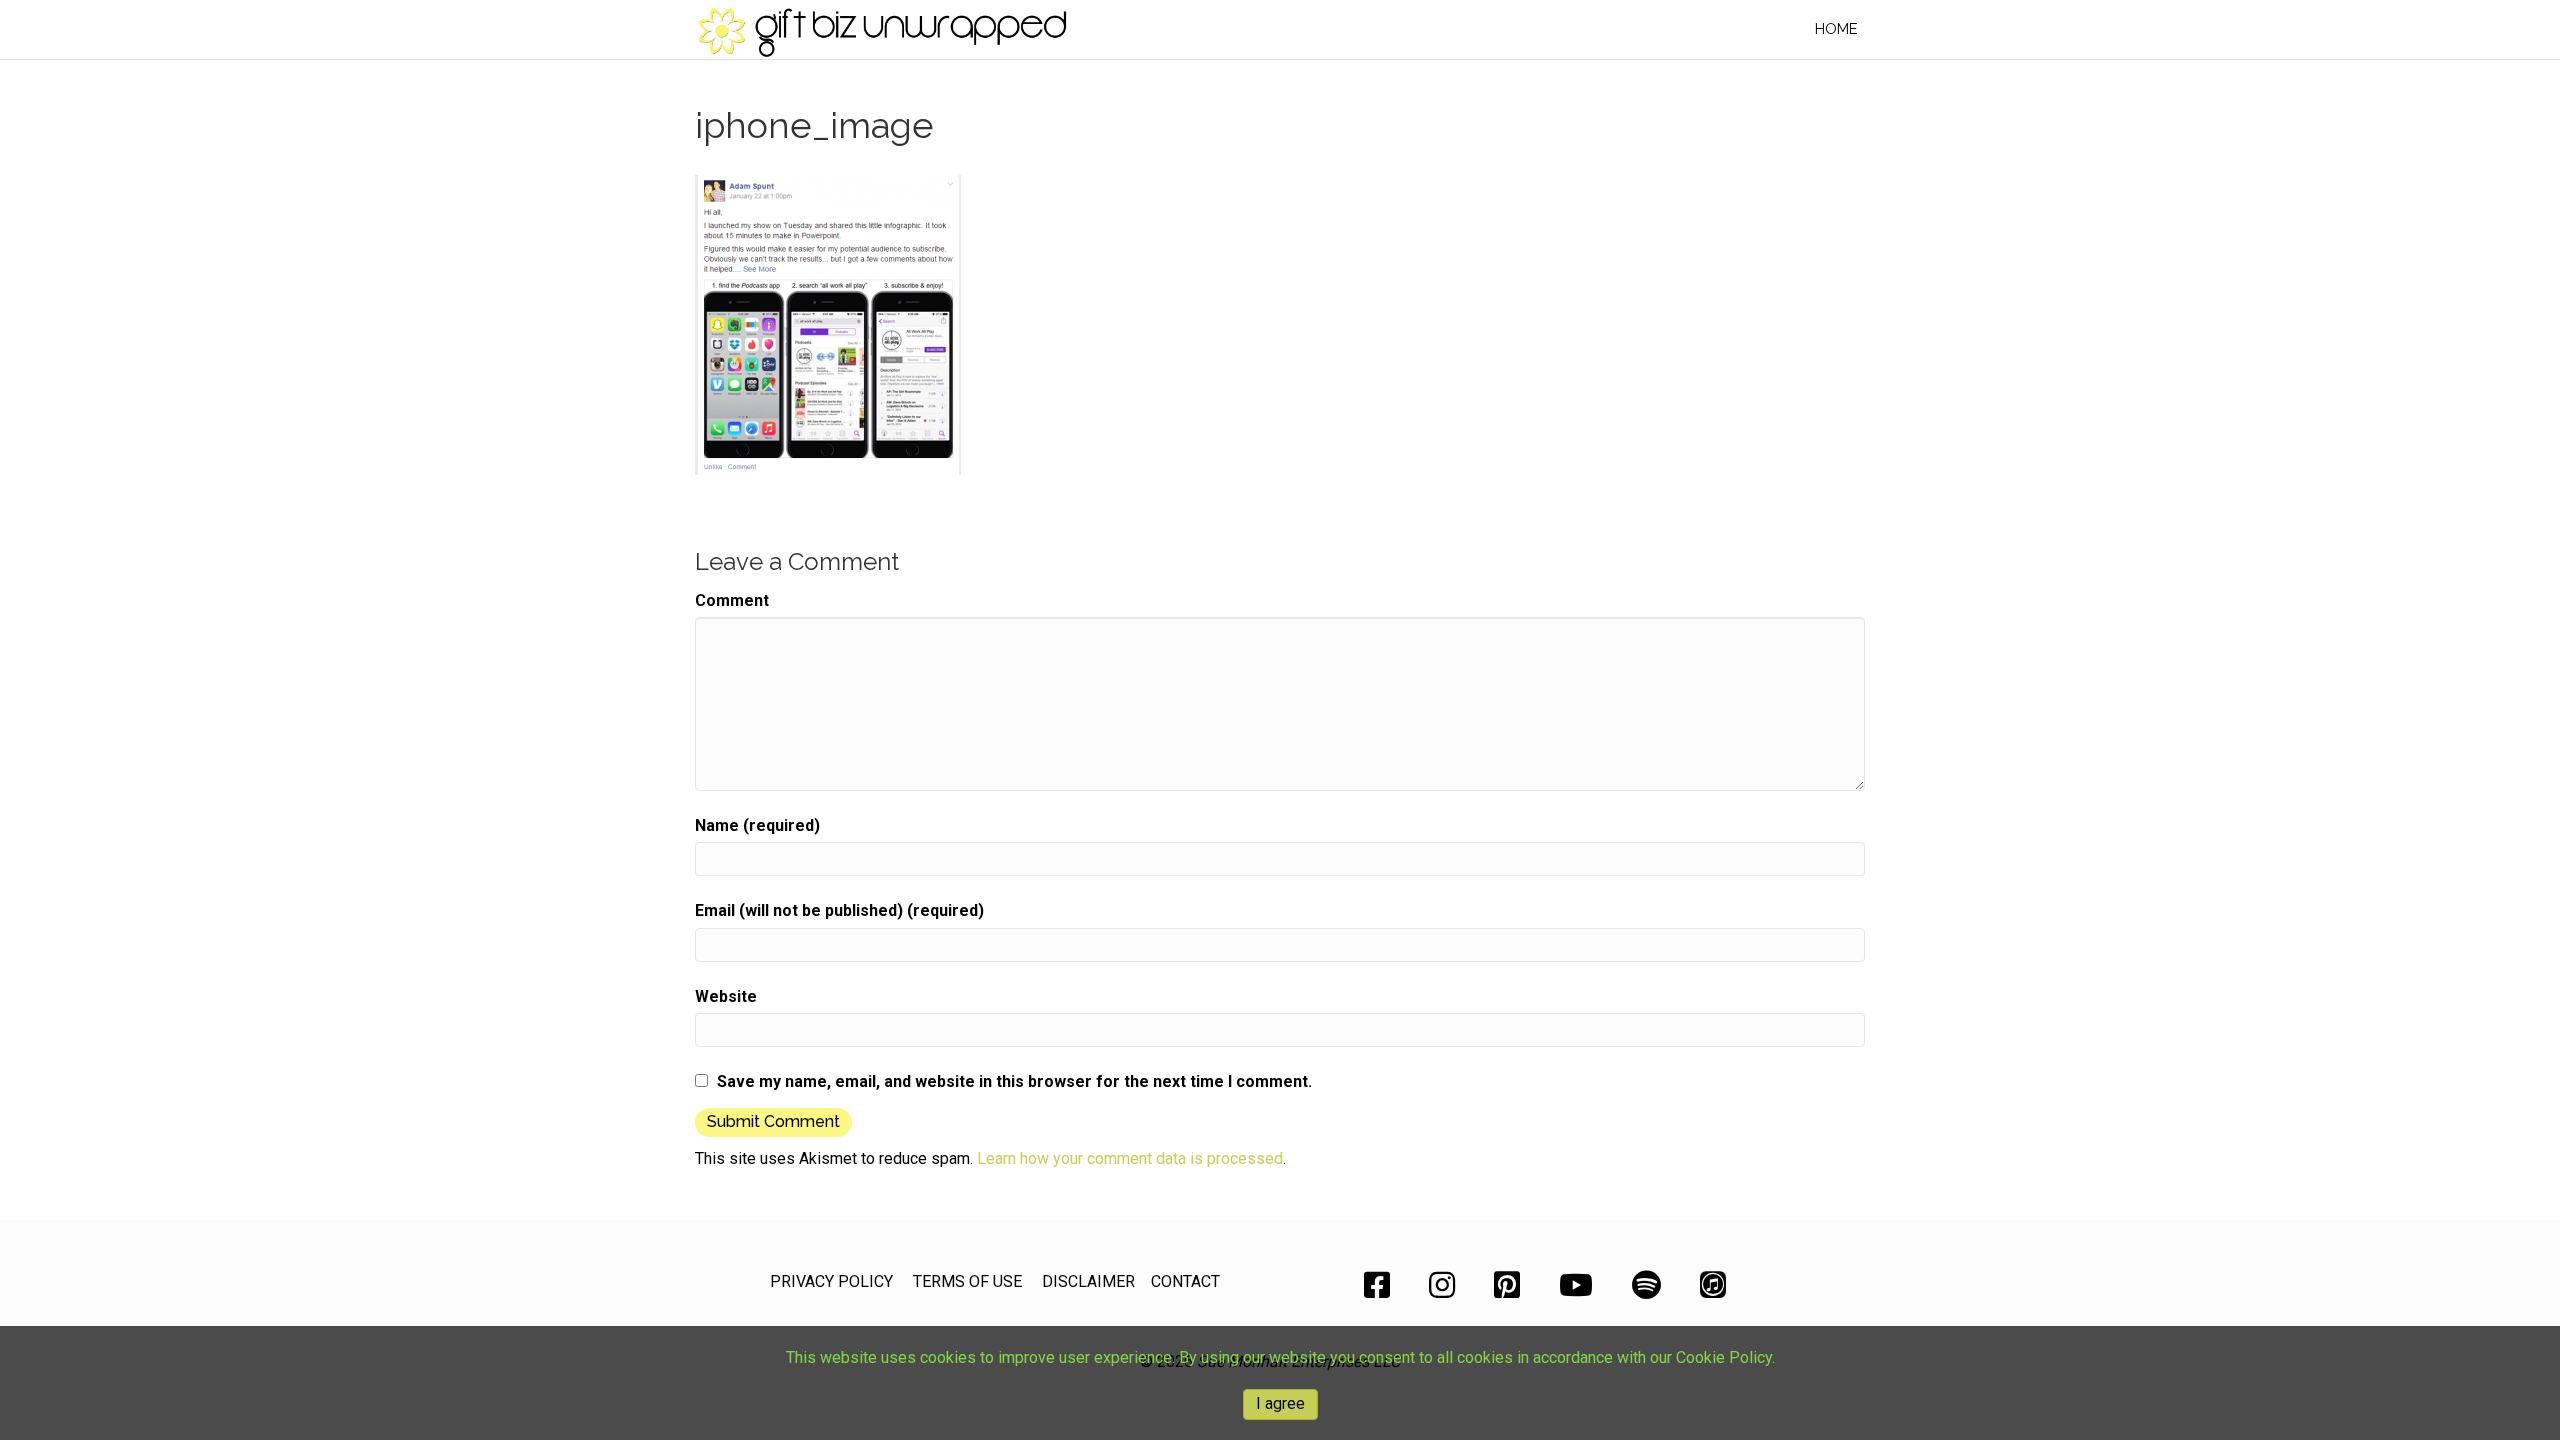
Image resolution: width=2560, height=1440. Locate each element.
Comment (732, 600)
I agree (1280, 1403)
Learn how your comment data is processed (1130, 1158)
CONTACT (1185, 1281)
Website (726, 996)
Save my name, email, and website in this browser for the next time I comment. (1014, 1081)
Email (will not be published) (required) (839, 910)
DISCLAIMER (1088, 1281)
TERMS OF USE (967, 1281)
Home (1836, 29)
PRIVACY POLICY (831, 1281)
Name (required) (757, 825)
